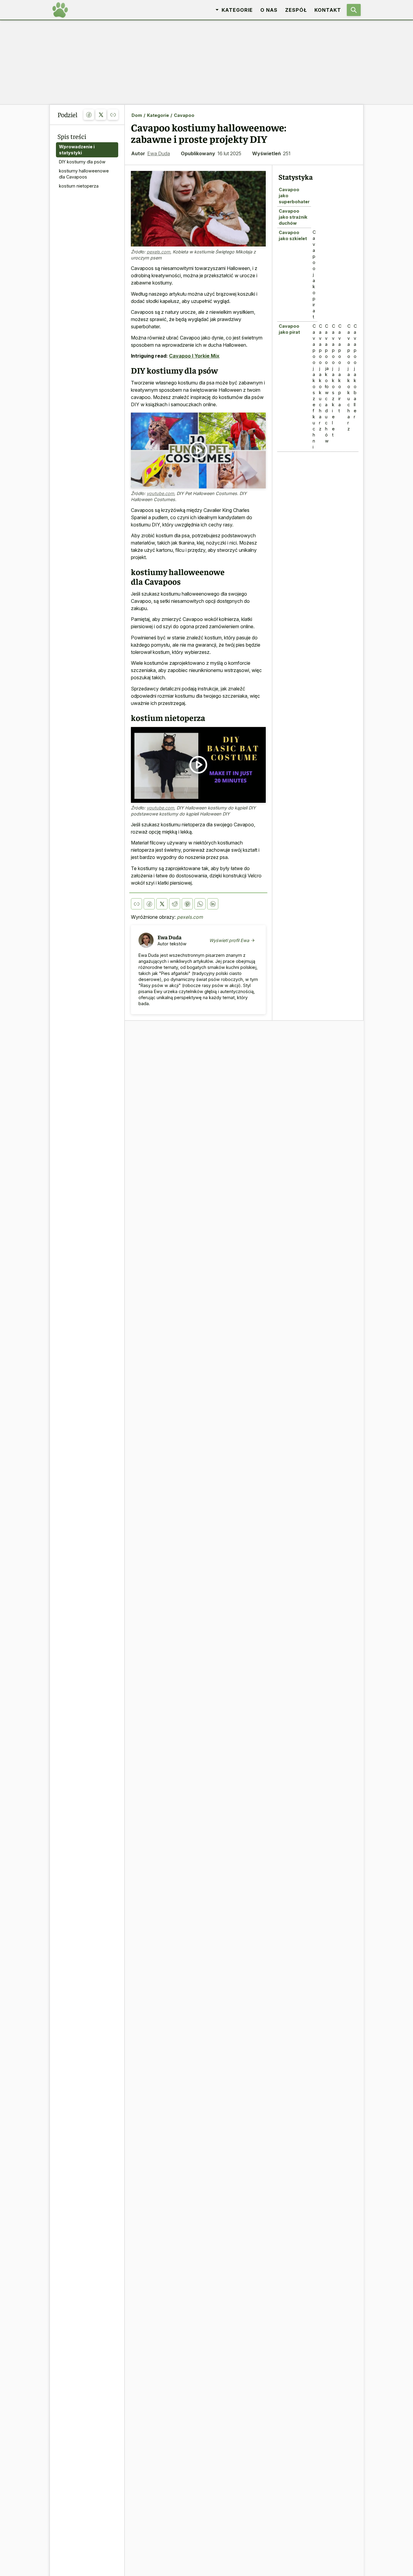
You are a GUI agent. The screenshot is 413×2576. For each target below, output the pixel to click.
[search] (354, 10)
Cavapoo (184, 115)
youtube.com (160, 493)
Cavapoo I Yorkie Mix (194, 356)
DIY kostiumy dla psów (82, 162)
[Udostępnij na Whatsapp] (200, 904)
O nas (269, 10)
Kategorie (158, 115)
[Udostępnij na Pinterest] (187, 904)
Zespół (296, 10)
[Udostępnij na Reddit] (175, 904)
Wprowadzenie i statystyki (77, 150)
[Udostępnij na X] (101, 115)
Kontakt (328, 10)
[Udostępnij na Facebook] (89, 115)
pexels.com (158, 252)
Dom (137, 115)
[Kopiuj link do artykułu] (113, 115)
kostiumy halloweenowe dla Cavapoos (84, 174)
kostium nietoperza (79, 186)
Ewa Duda (159, 153)
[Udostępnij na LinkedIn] (213, 904)
